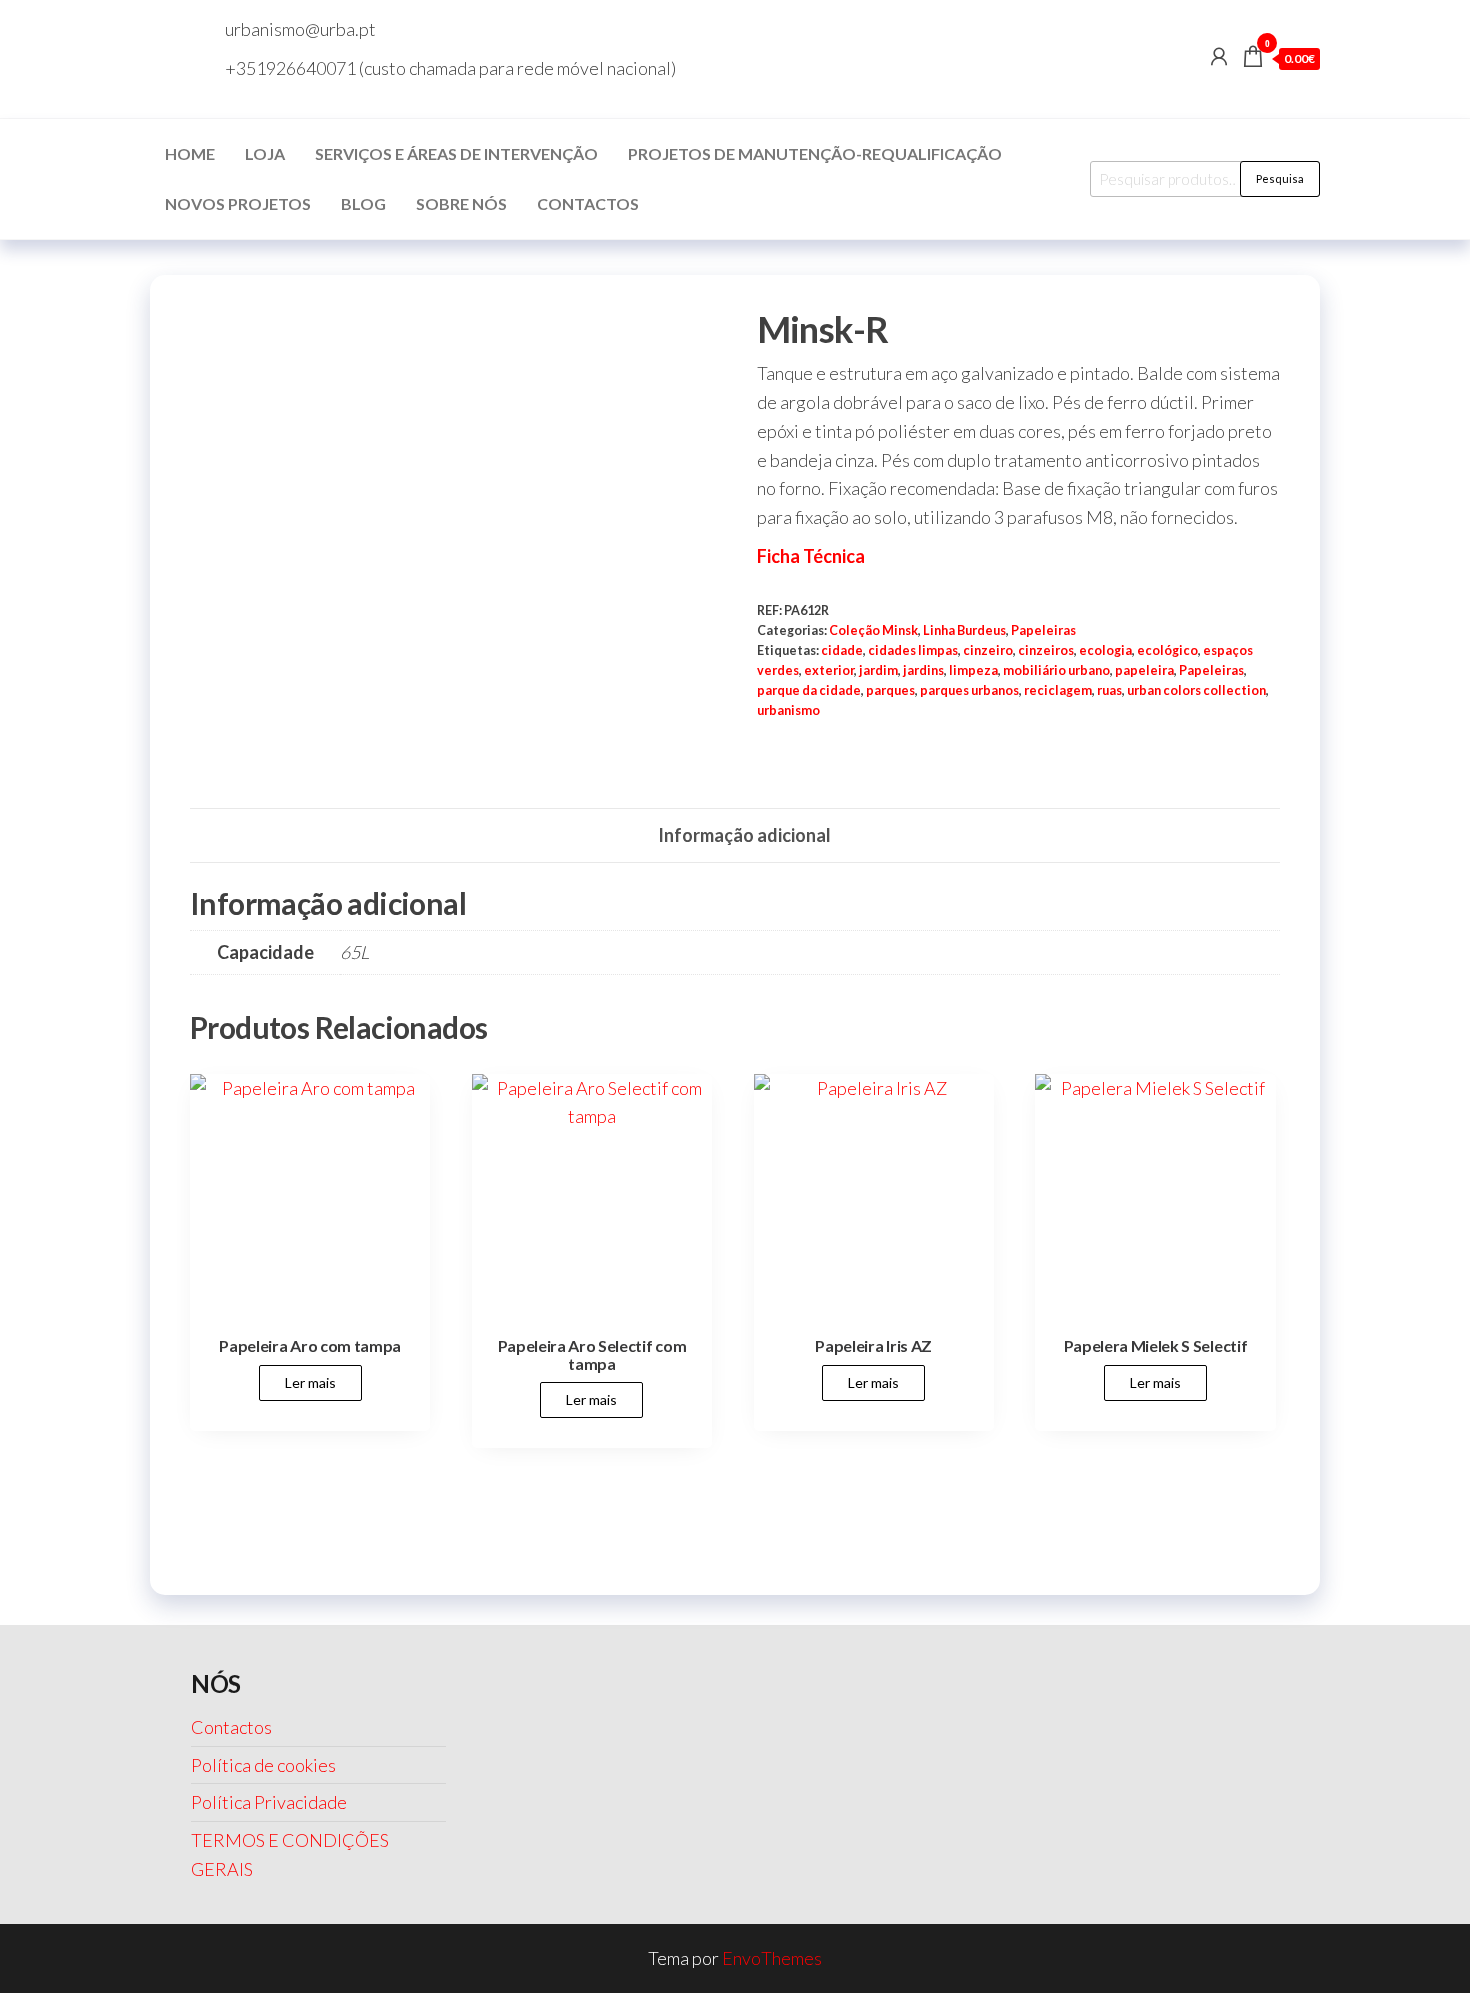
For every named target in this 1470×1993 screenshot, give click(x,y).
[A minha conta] (1219, 56)
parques (890, 690)
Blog (363, 203)
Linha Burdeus (964, 630)
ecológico (1167, 650)
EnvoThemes (772, 1958)
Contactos (588, 203)
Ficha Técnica (811, 556)
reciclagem (1058, 690)
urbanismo (788, 710)
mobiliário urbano (1056, 670)
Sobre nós (461, 203)
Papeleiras (1043, 630)
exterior (829, 670)
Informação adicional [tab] (744, 835)
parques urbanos (969, 690)
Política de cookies (263, 1765)
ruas (1109, 690)
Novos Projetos (238, 203)
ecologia (1105, 650)
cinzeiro (988, 650)
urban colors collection (1196, 690)
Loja (265, 153)
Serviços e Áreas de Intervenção (456, 153)
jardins (923, 670)
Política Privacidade (269, 1802)
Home (190, 153)
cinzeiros (1046, 650)
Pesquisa (1280, 178)
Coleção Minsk (873, 630)
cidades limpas (913, 650)
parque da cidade (809, 690)
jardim (878, 670)
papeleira (1144, 670)
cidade (842, 650)
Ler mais (310, 1382)
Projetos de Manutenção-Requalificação (815, 153)
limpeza (973, 670)
